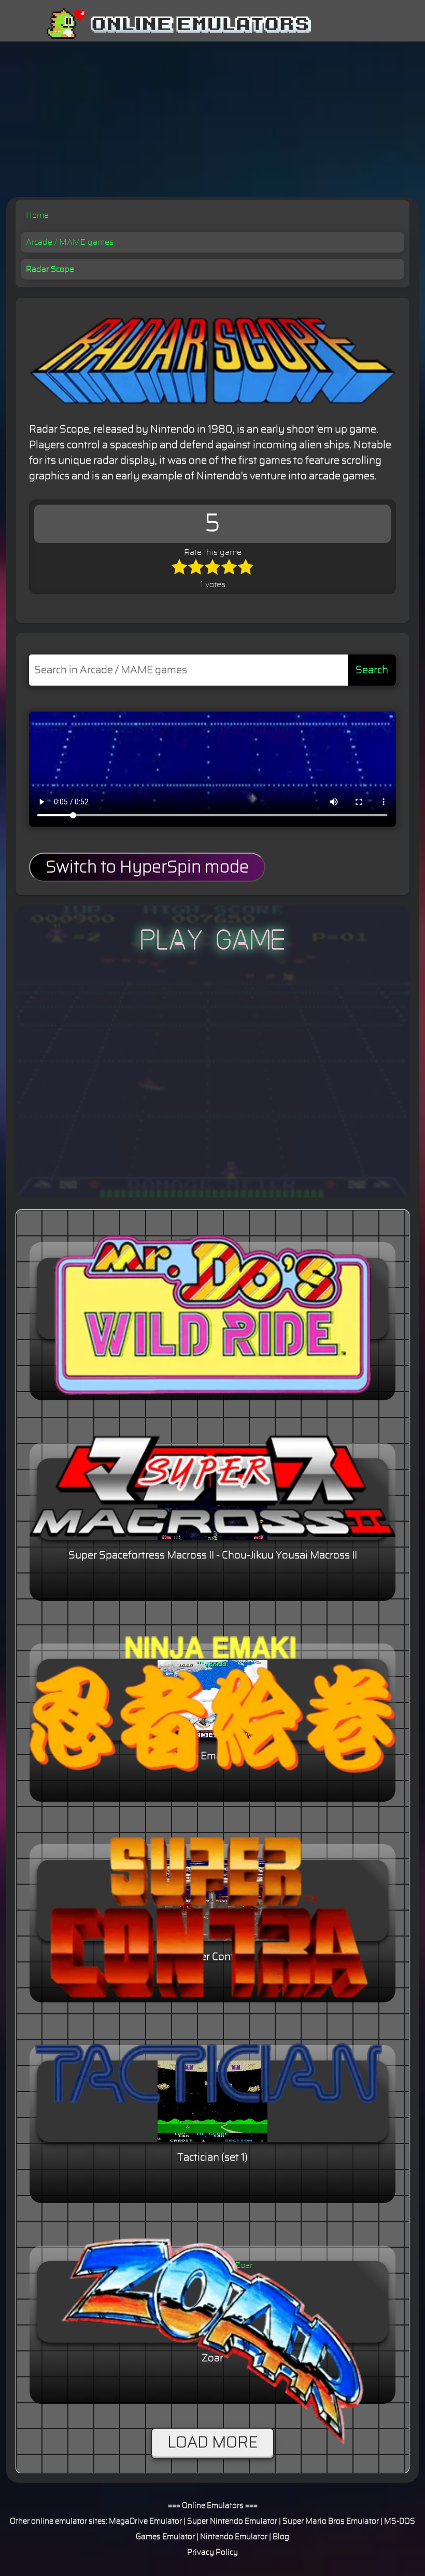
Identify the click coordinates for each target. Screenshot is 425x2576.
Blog (281, 2537)
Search (372, 670)
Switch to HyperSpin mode (147, 867)
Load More (212, 2443)
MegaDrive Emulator (145, 2521)
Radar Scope (50, 269)
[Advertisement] (212, 119)
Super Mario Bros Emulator (331, 2521)
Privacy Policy (212, 2552)
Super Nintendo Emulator (232, 2521)
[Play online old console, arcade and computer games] (164, 24)
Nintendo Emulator (234, 2537)
